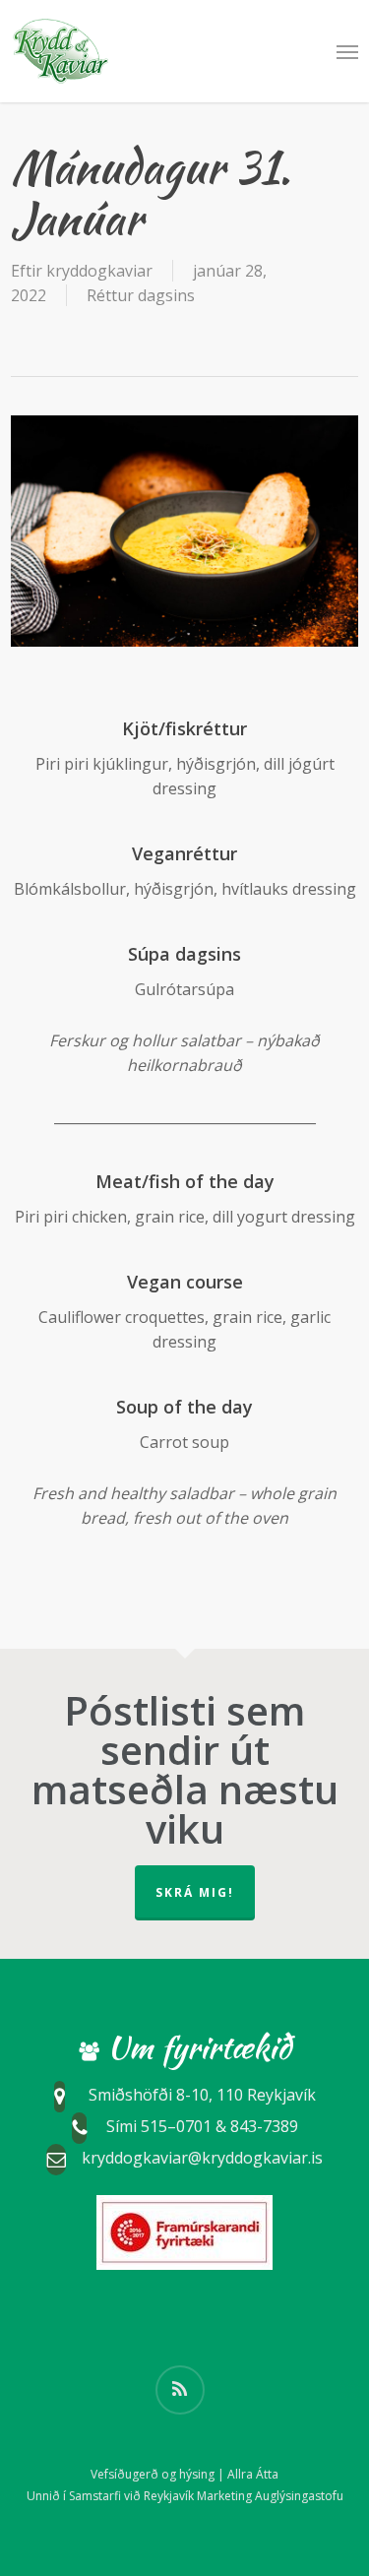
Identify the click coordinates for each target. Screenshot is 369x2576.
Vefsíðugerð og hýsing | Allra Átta (184, 2474)
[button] (347, 51)
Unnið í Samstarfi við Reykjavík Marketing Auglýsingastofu (185, 2496)
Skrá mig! (195, 1892)
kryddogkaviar (99, 271)
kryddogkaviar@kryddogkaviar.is (202, 2158)
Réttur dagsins (141, 295)
